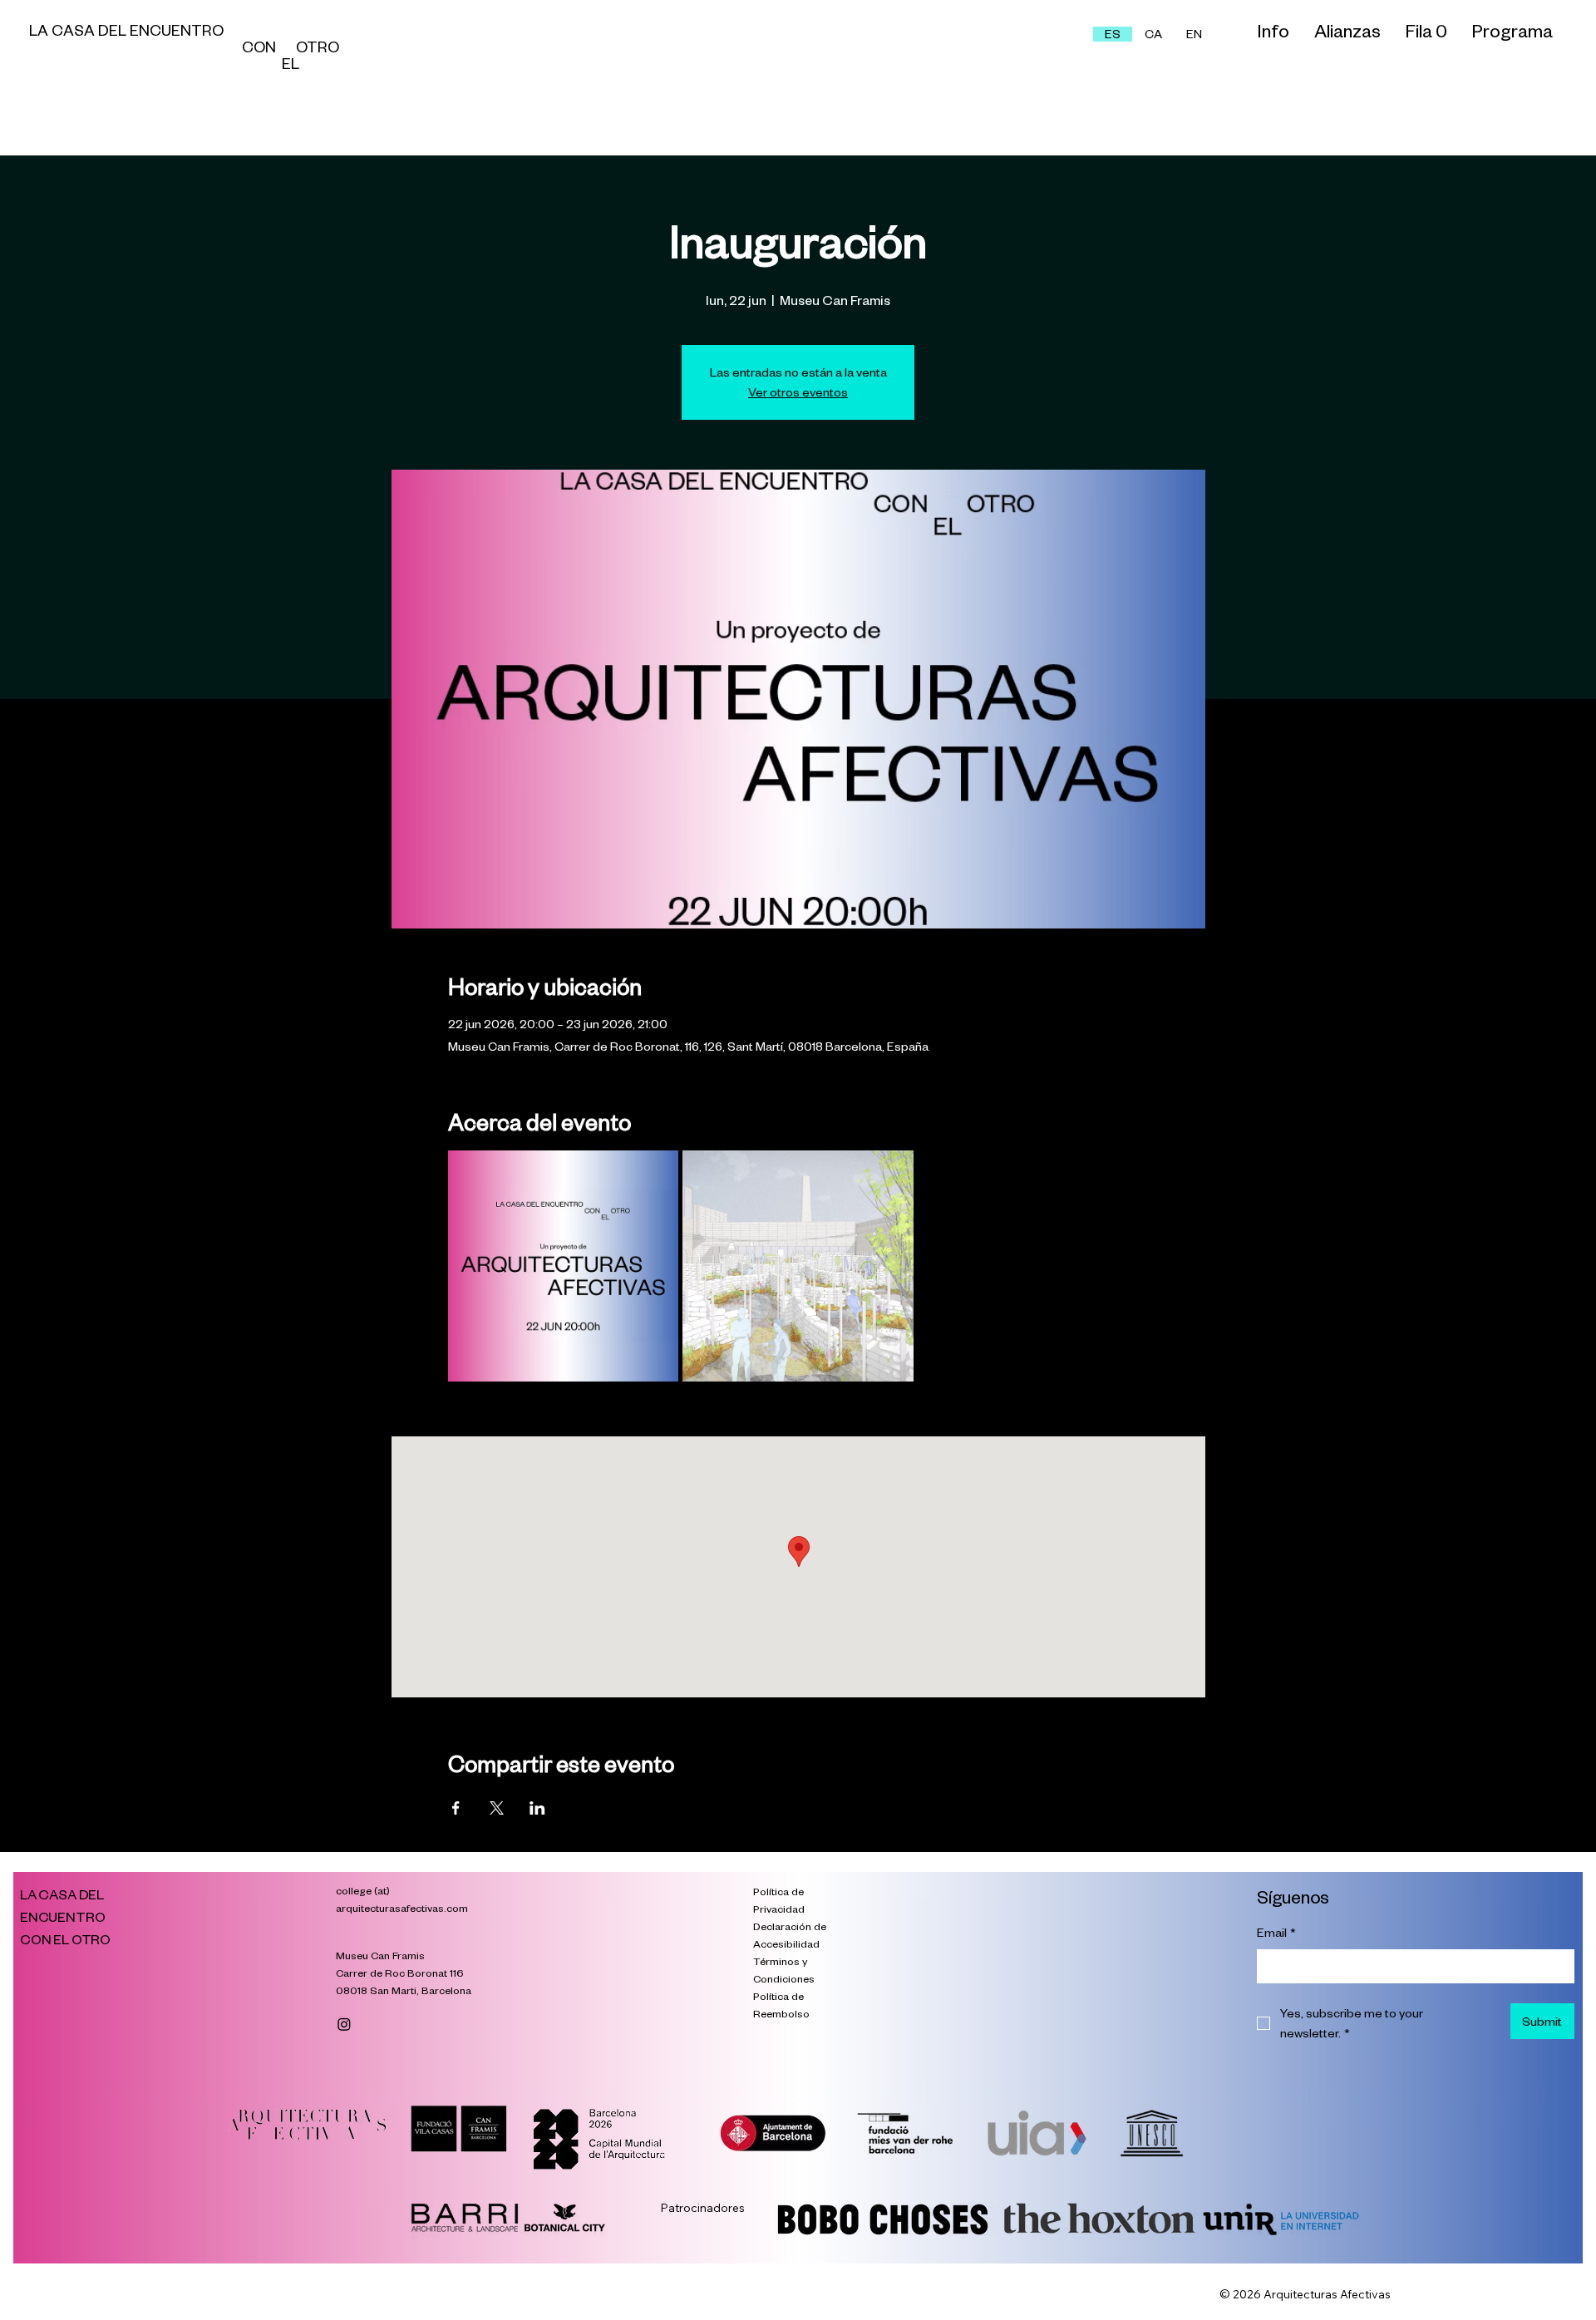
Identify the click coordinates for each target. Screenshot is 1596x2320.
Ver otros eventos (798, 392)
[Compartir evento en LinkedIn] (537, 1808)
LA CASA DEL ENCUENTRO (163, 30)
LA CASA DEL (63, 1894)
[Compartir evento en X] (497, 1808)
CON (163, 46)
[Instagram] (344, 2024)
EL (166, 63)
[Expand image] (564, 1266)
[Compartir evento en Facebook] (456, 1808)
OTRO (318, 46)
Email (1276, 1932)
